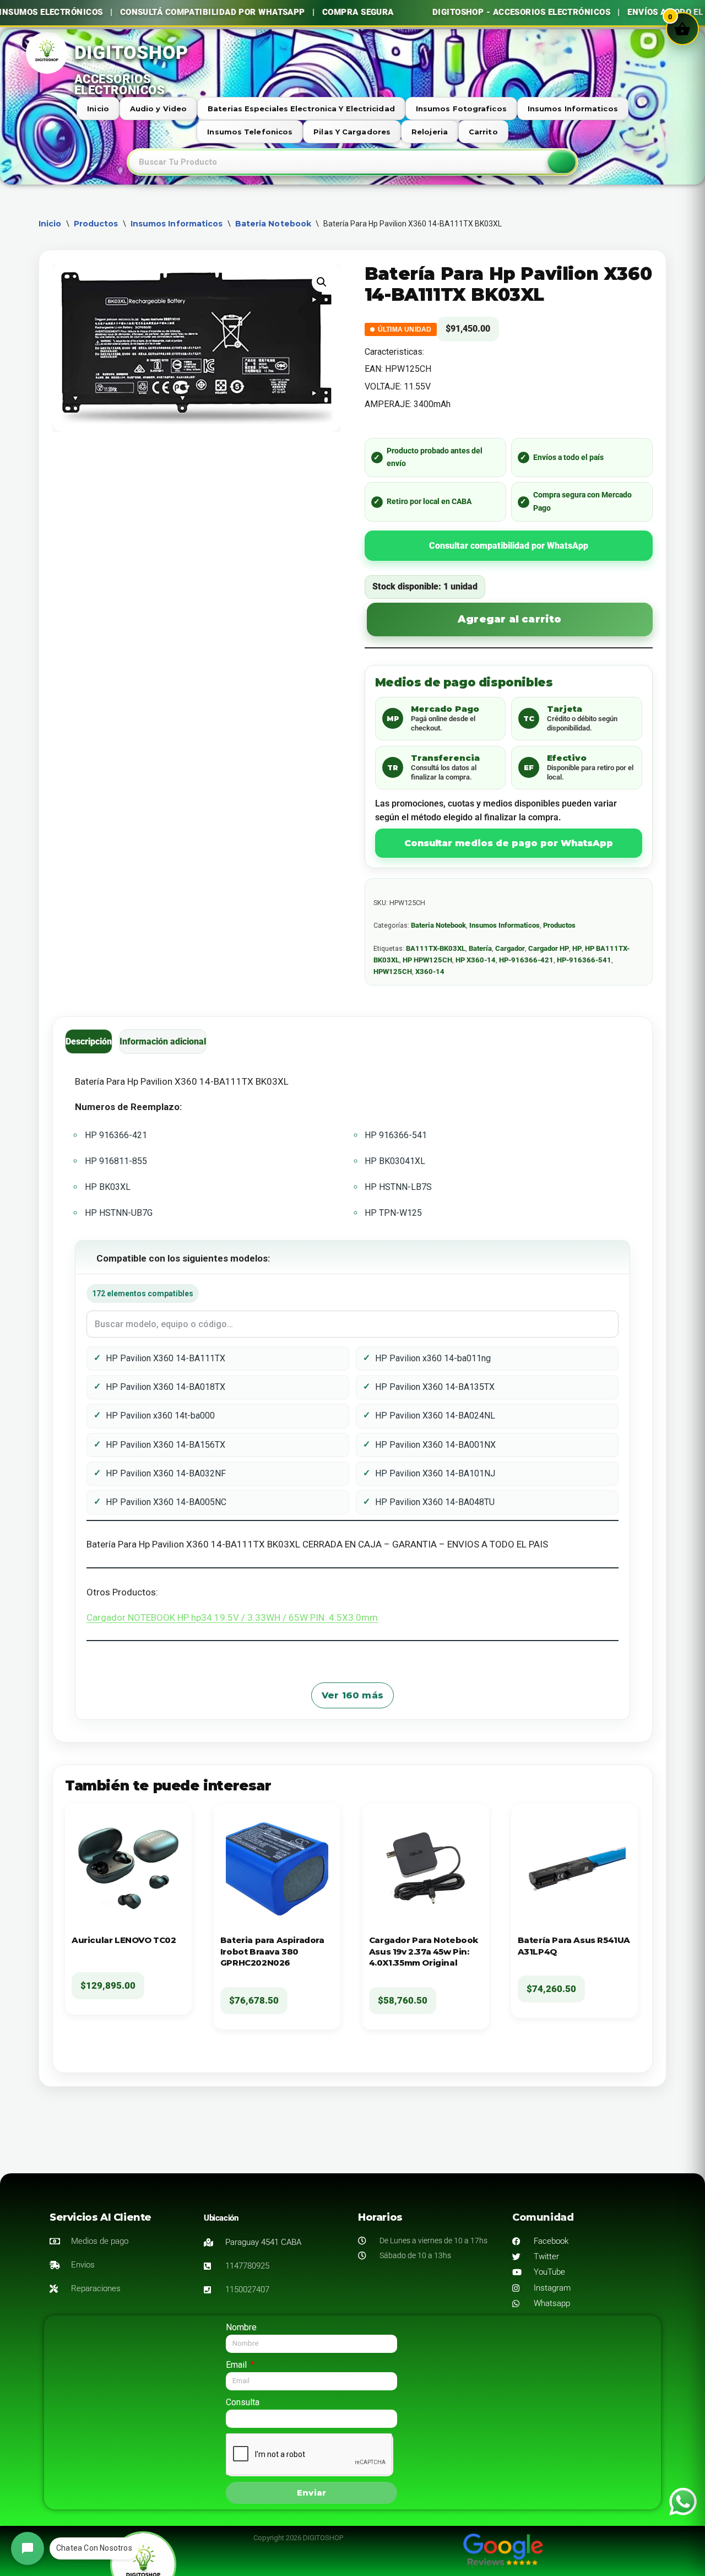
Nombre (241, 2327)
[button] (322, 282)
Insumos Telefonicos (250, 132)
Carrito (483, 132)
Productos (96, 224)
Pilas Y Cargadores (352, 132)
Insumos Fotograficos (461, 109)
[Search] (562, 162)
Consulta (243, 2402)
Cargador (510, 948)
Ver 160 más (352, 1695)
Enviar (311, 2493)
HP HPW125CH (427, 960)
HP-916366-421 (526, 960)
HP (577, 948)
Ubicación (221, 2218)
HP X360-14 (476, 960)
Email (237, 2365)
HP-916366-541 (584, 960)
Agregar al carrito (510, 619)
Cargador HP (549, 948)
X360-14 (430, 972)
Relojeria (430, 132)
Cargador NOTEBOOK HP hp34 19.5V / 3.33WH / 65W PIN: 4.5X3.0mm (232, 1617)
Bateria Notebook (273, 224)
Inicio (98, 109)
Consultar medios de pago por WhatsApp (509, 843)
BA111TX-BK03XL (436, 948)
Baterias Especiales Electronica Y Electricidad (301, 109)
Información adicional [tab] (163, 1041)
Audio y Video (158, 109)
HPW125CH (393, 972)
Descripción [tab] (89, 1041)
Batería (480, 948)
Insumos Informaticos (573, 109)
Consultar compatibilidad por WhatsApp (509, 546)
